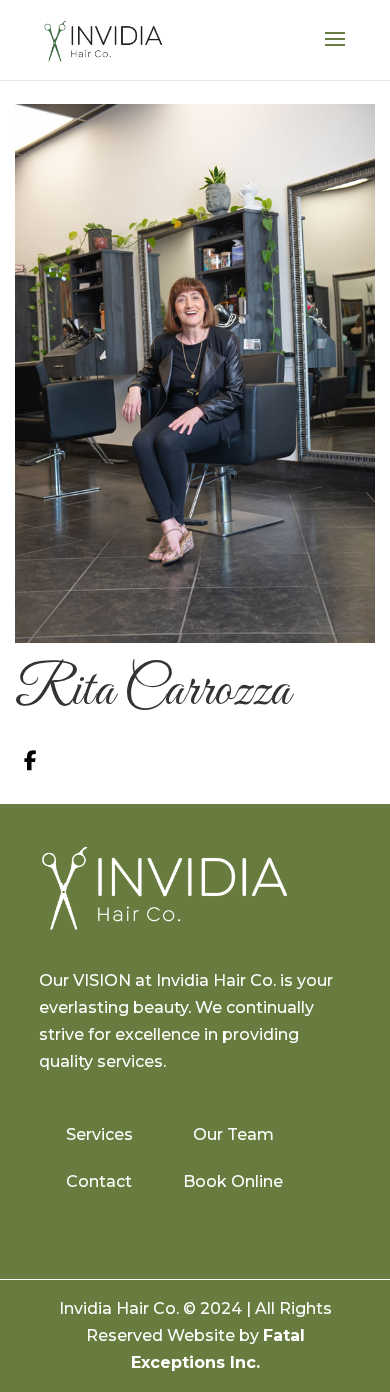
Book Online (233, 1181)
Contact (99, 1181)
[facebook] (30, 761)
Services (99, 1134)
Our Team (233, 1134)
